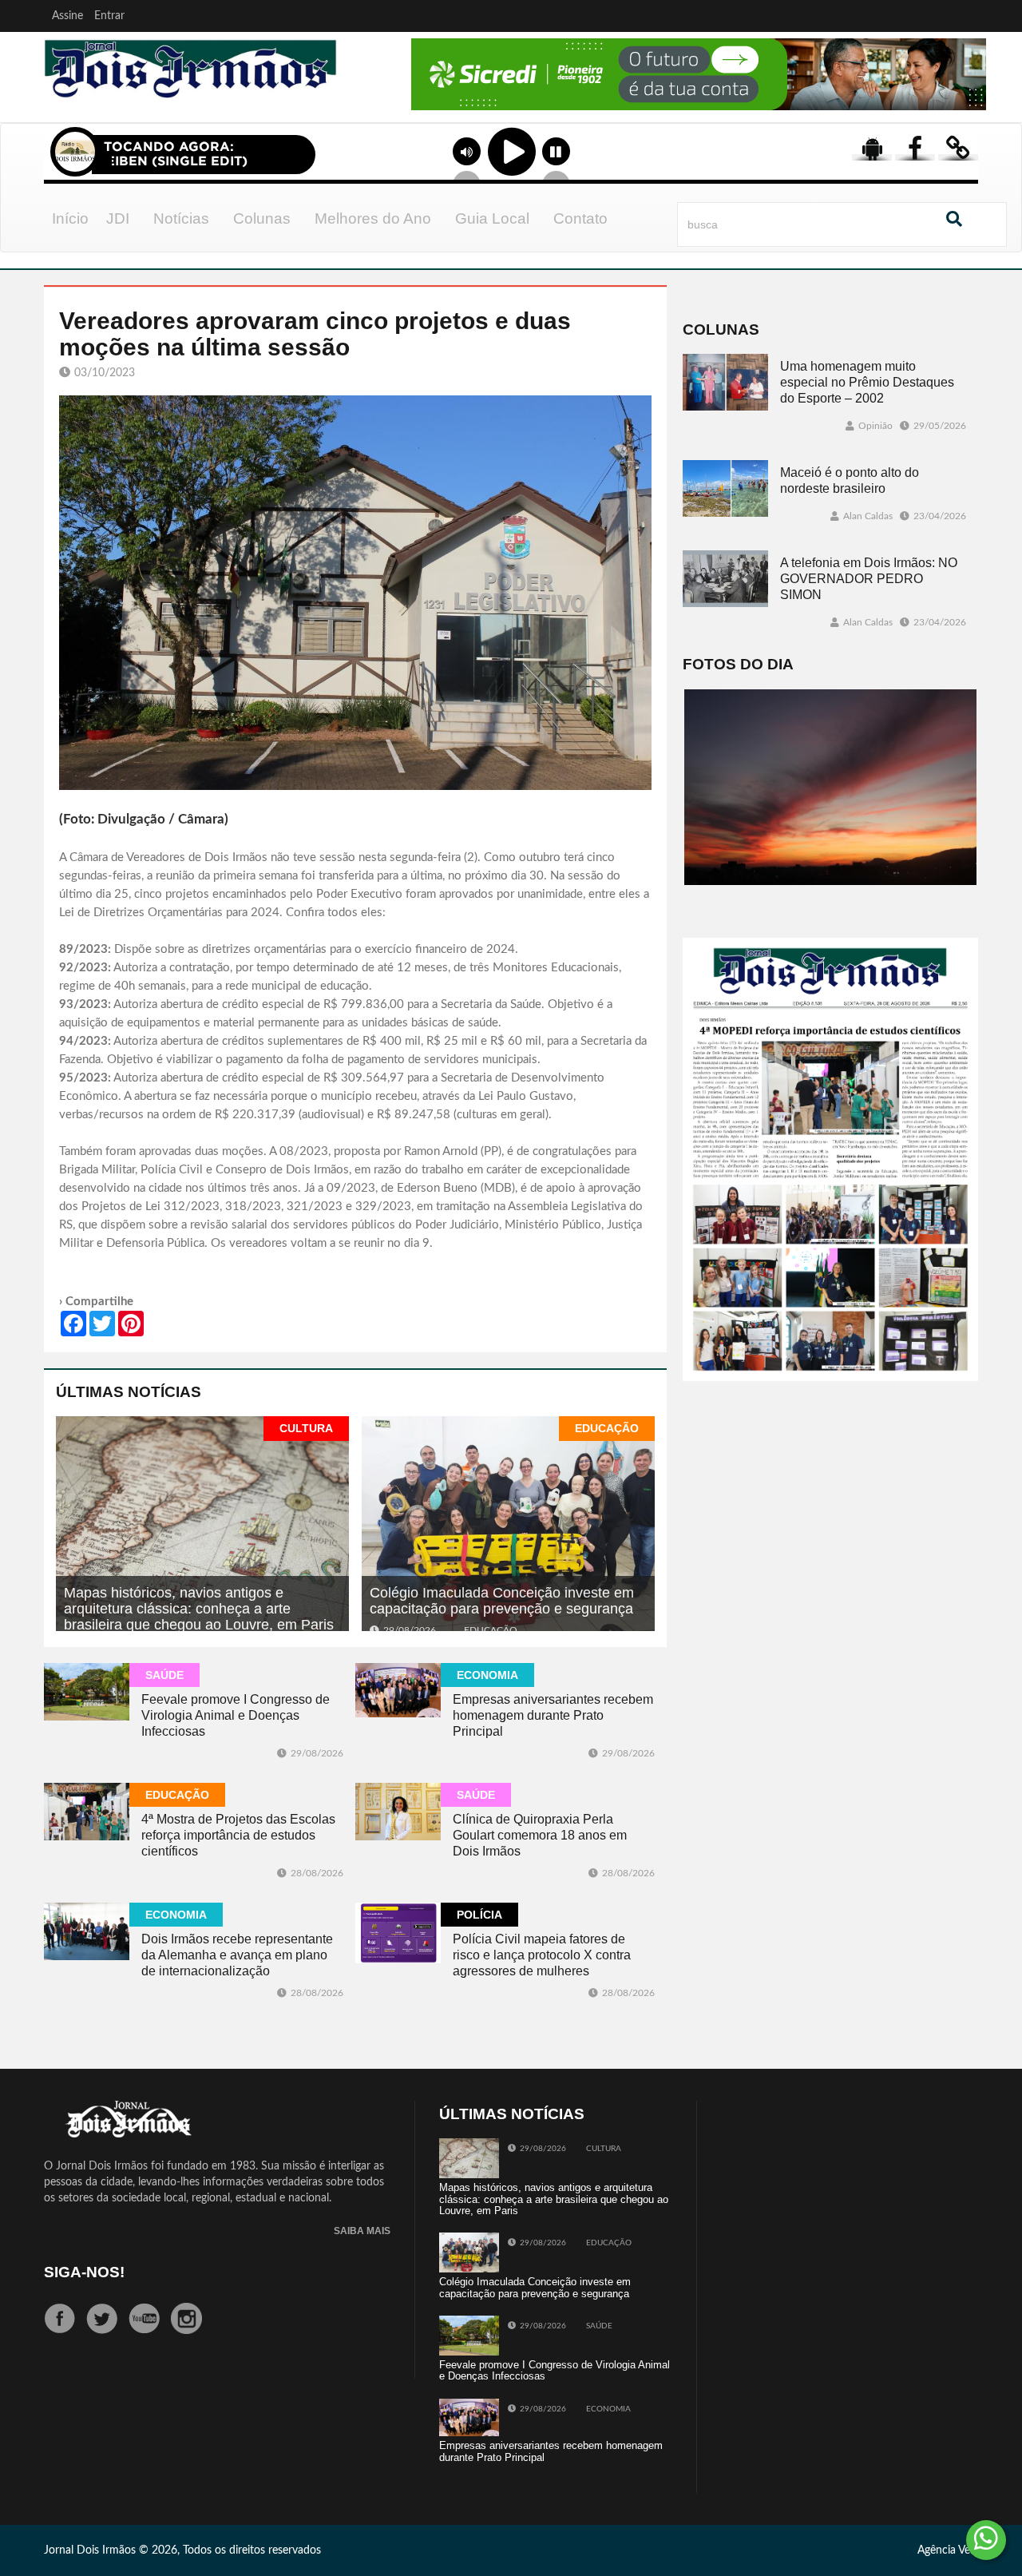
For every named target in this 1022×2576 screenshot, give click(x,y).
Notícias (181, 218)
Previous (369, 95)
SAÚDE (164, 1675)
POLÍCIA (479, 1915)
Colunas (262, 218)
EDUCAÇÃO (607, 1428)
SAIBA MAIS (362, 2231)
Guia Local (492, 218)
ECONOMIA (487, 1675)
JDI (118, 218)
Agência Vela (948, 2550)
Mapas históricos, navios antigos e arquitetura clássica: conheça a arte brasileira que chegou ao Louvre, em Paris (199, 1609)
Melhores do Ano (373, 218)
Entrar (109, 16)
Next (970, 95)
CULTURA (306, 1428)
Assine (67, 16)
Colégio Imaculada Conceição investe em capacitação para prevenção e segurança (502, 1601)
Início (70, 218)
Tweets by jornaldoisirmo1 (785, 2114)
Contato (580, 218)
